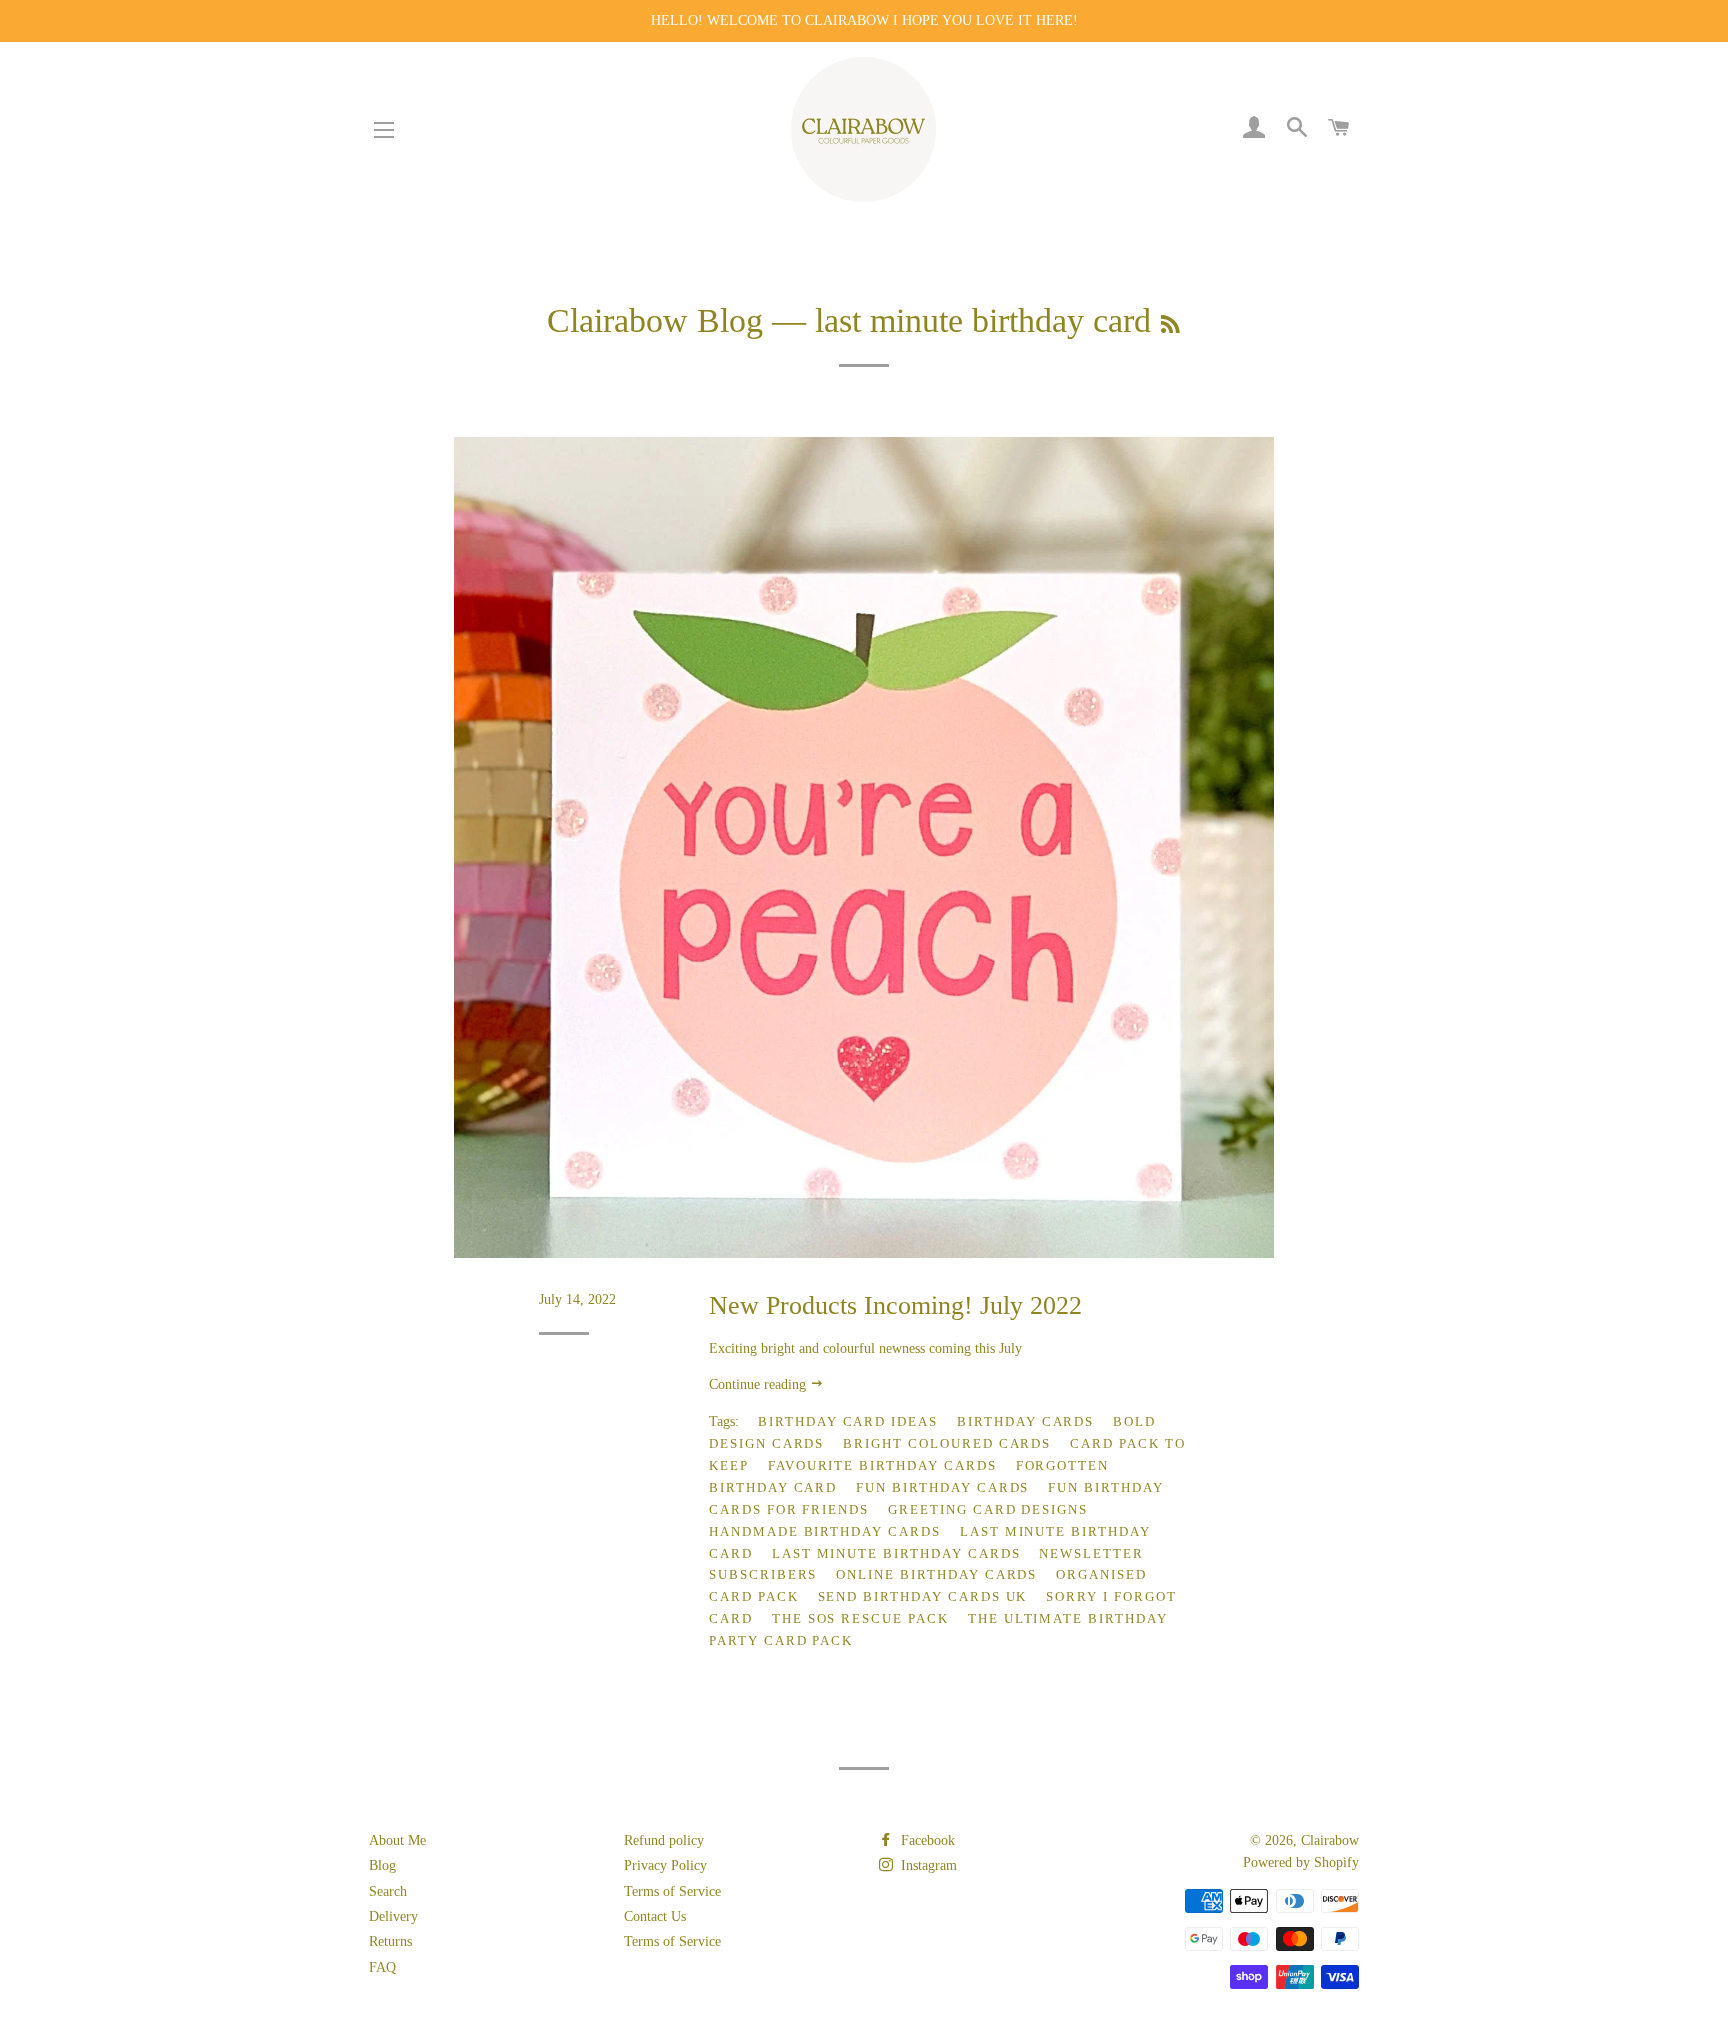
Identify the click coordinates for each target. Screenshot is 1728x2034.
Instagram (927, 1865)
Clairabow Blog (655, 320)
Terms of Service (672, 1891)
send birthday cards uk (923, 1596)
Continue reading (759, 1384)
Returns (390, 1941)
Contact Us (655, 1916)
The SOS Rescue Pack (860, 1618)
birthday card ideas (848, 1421)
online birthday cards (936, 1574)
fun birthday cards (942, 1487)
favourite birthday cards (882, 1465)
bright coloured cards (947, 1443)
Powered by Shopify (1301, 1862)
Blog (382, 1865)
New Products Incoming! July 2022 (895, 1305)
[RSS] (1170, 325)
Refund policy (664, 1840)
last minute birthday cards (896, 1553)
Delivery (393, 1916)
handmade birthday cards (825, 1531)
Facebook (926, 1840)
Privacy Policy (665, 1865)
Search (388, 1891)
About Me (397, 1840)
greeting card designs (988, 1509)
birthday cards (1025, 1421)
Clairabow (1330, 1840)
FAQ (382, 1967)
